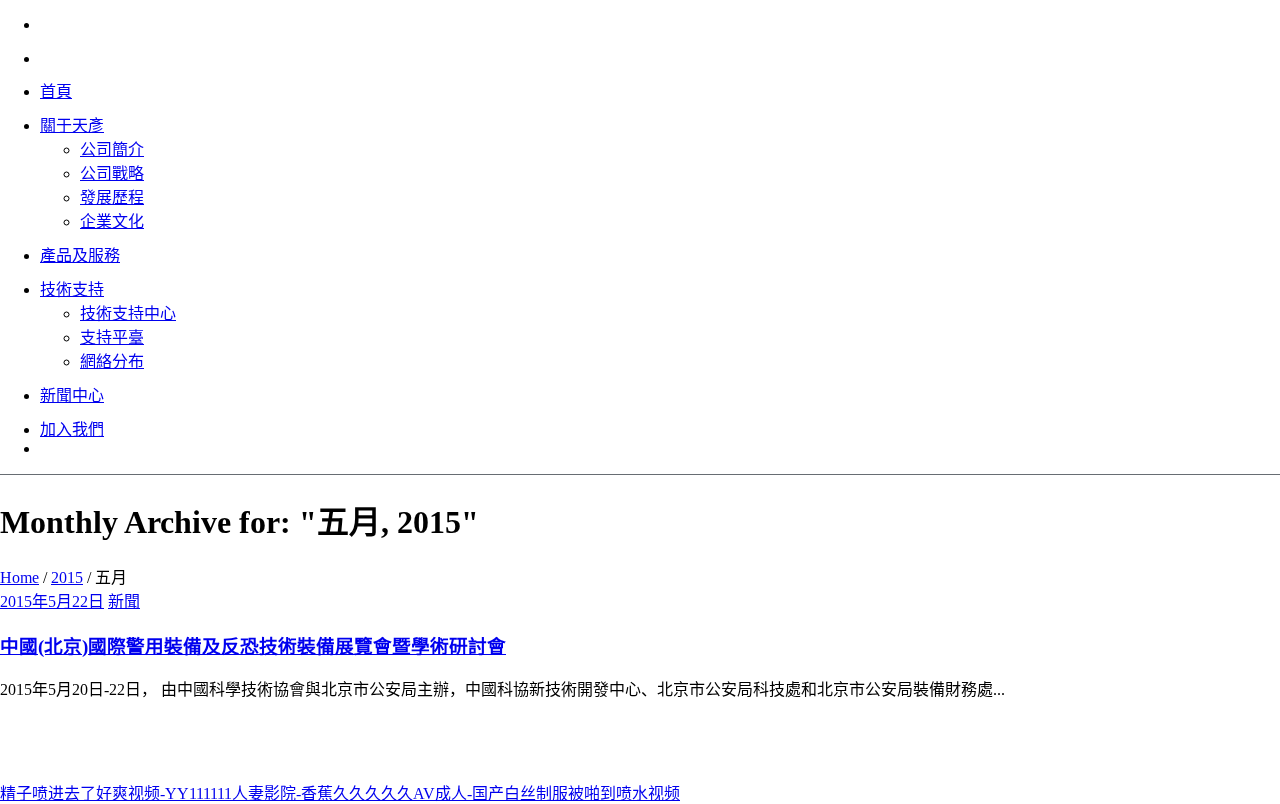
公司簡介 (112, 149)
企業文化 (112, 221)
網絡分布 (112, 361)
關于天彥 (72, 125)
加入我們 (72, 429)
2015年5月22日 (52, 601)
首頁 (56, 91)
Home (19, 577)
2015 (67, 577)
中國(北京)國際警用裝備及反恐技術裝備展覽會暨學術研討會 (253, 646)
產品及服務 (80, 255)
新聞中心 (72, 395)
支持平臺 (112, 337)
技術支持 (72, 289)
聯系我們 (119, 753)
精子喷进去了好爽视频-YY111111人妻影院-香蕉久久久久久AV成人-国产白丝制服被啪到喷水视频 (340, 793)
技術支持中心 (128, 313)
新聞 (124, 601)
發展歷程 (112, 197)
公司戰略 (112, 173)
